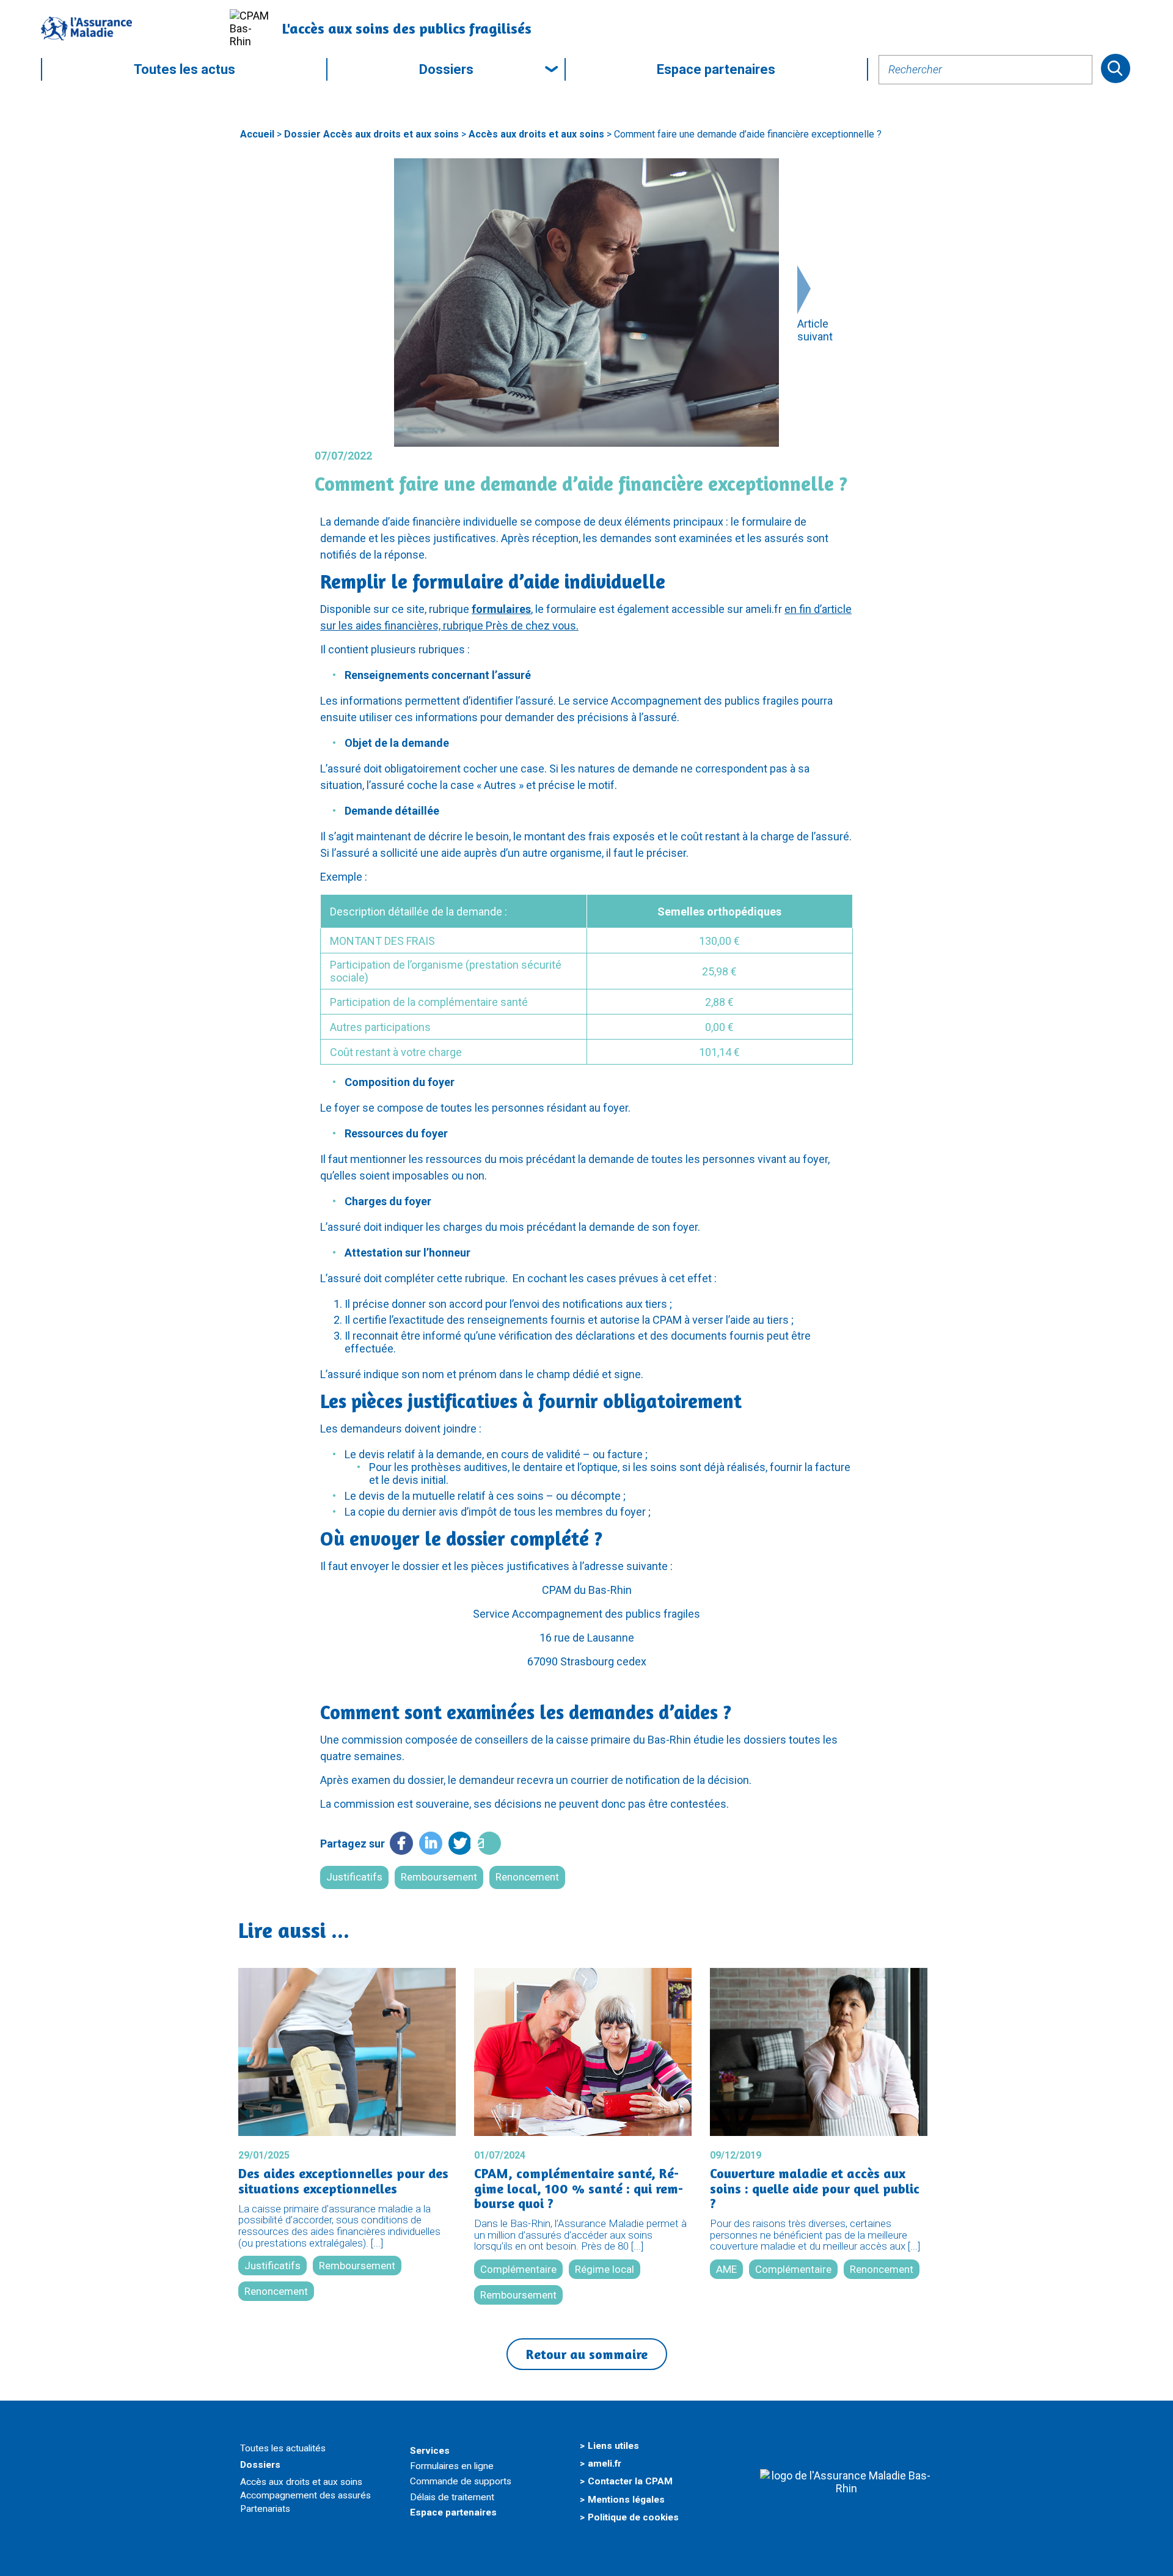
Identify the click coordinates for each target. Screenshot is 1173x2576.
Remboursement (439, 1877)
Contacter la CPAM (630, 2481)
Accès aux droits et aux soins (536, 134)
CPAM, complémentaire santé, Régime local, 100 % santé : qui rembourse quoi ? (579, 2188)
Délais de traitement (452, 2497)
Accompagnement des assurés (305, 2495)
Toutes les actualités (283, 2448)
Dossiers (446, 69)
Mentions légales (626, 2500)
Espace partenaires (716, 69)
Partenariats (265, 2509)
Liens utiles (613, 2446)
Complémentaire (518, 2269)
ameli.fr (605, 2464)
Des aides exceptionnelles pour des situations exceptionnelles (343, 2181)
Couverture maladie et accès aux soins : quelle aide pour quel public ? (815, 2188)
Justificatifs (354, 1877)
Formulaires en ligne (452, 2466)
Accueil (257, 134)
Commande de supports (461, 2481)
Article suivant (815, 330)
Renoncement (527, 1877)
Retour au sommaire (587, 2354)
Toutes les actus (185, 69)
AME (726, 2269)
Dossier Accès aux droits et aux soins (371, 134)
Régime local (605, 2269)
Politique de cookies (633, 2517)
